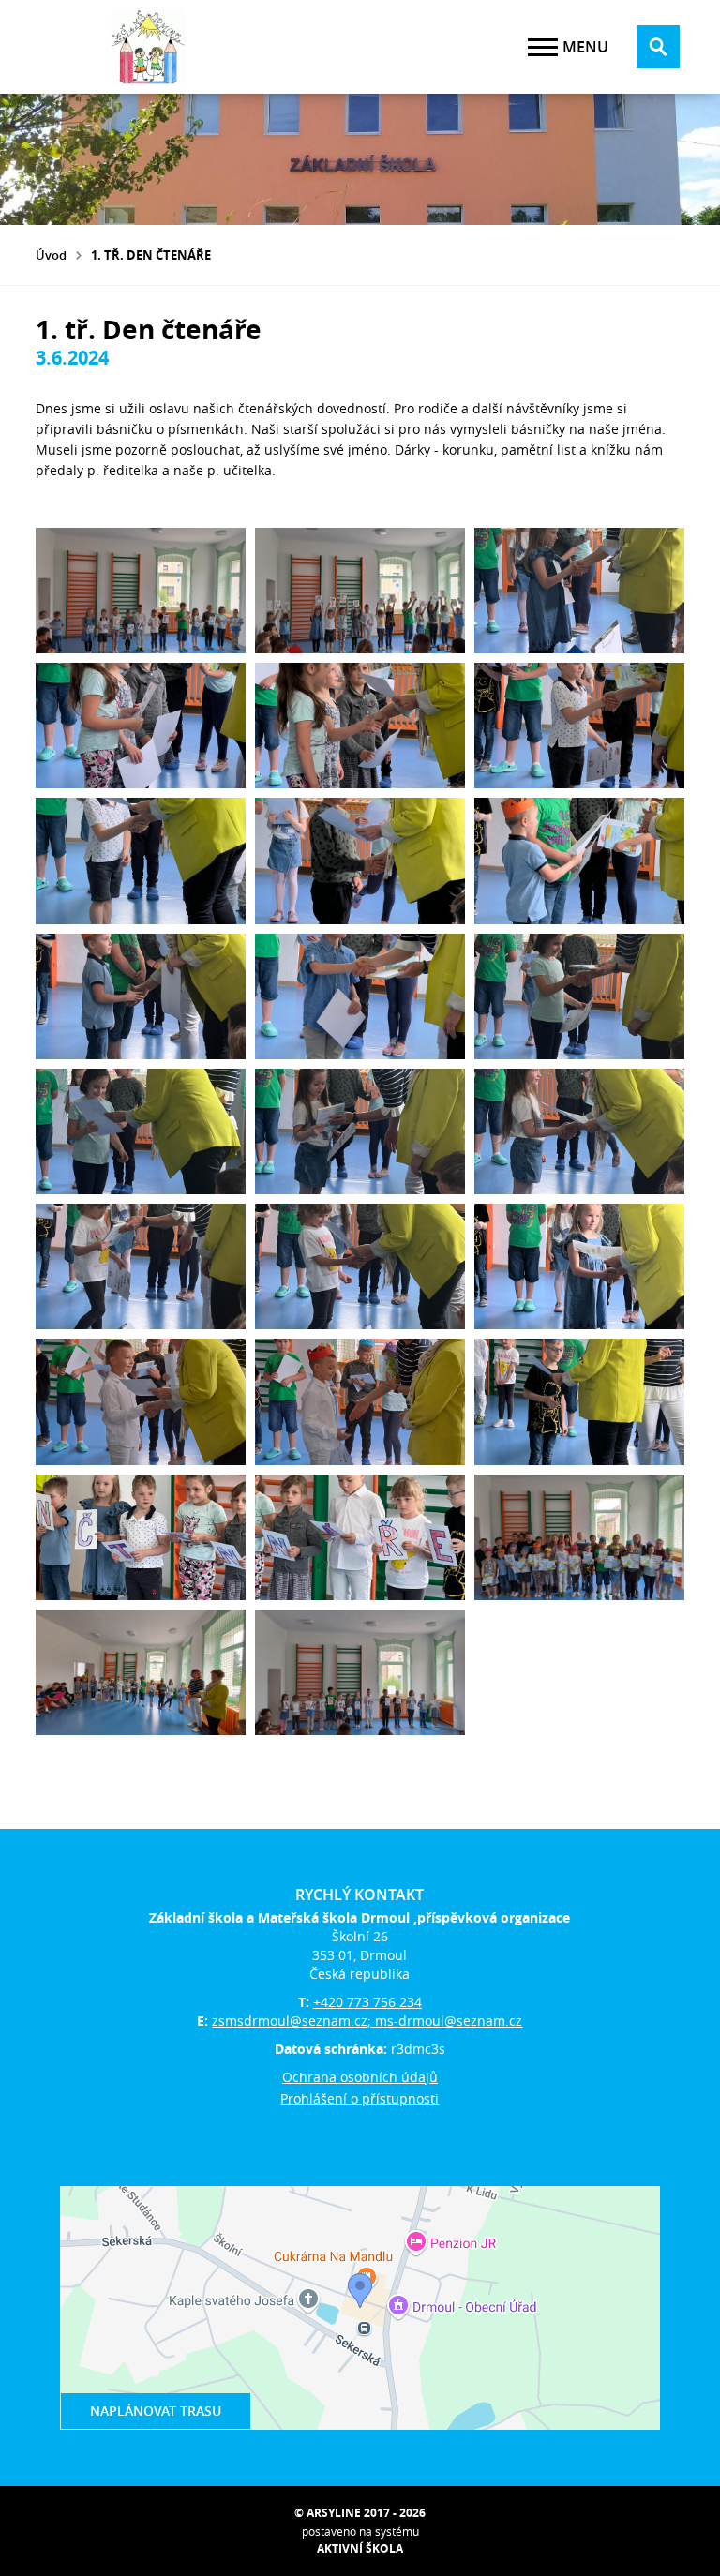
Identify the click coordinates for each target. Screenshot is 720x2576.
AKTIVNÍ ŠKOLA (360, 2548)
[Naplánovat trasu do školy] (360, 2308)
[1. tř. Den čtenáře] (141, 591)
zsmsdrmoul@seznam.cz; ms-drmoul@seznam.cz (367, 2021)
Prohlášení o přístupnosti (360, 2098)
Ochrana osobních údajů (360, 2077)
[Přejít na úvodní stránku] (148, 47)
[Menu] (543, 47)
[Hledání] (658, 47)
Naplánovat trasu (156, 2411)
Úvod (51, 255)
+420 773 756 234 (367, 2002)
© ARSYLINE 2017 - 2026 (360, 2513)
